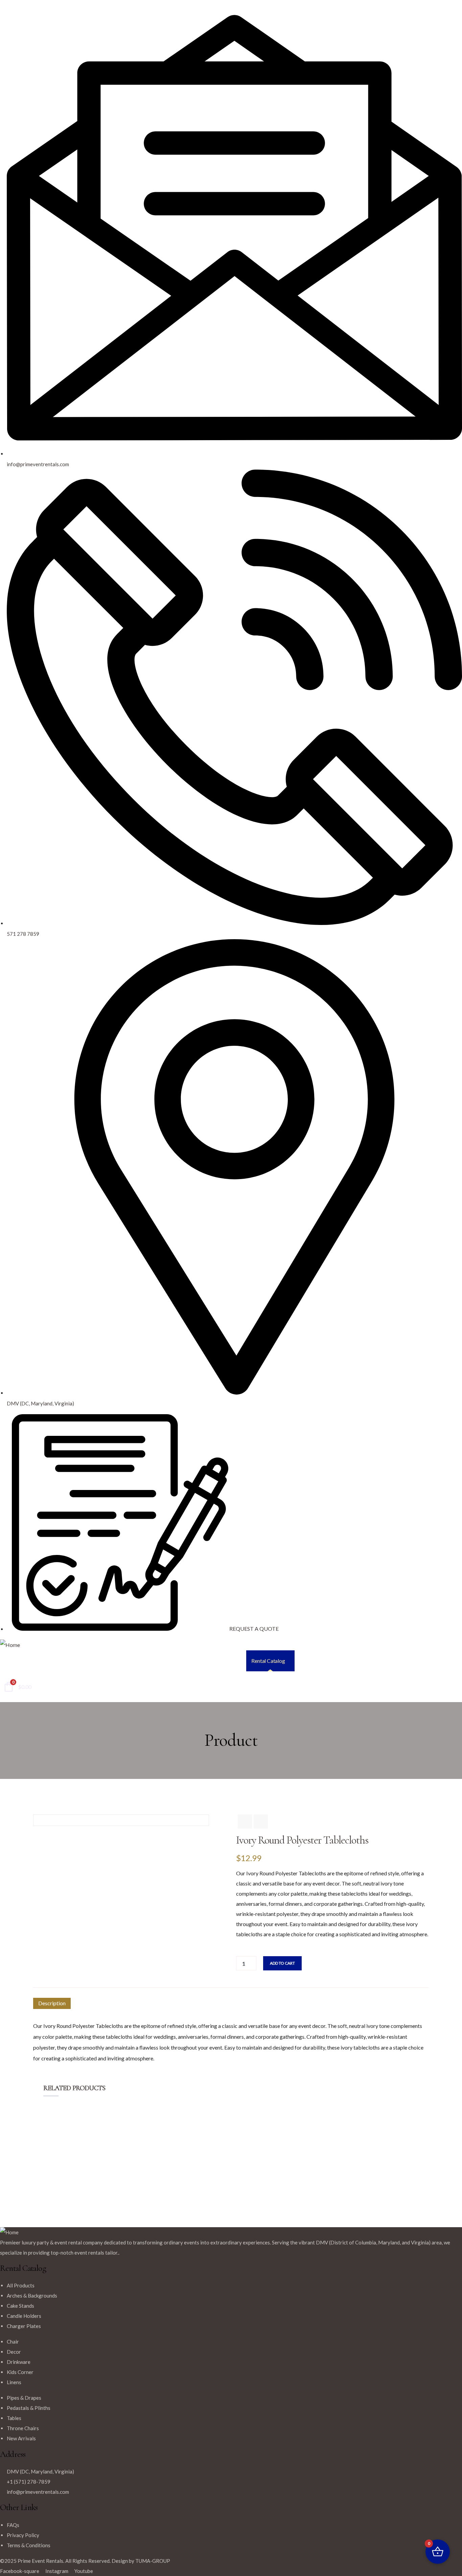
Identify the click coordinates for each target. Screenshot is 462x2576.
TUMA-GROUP (153, 2561)
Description (52, 2003)
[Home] (10, 1645)
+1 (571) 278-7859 (29, 2482)
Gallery (351, 1661)
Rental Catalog (268, 1661)
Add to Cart (282, 1963)
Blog (416, 1661)
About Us (385, 1661)
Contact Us (444, 1661)
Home (234, 1661)
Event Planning (316, 1661)
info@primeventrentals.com (38, 2492)
